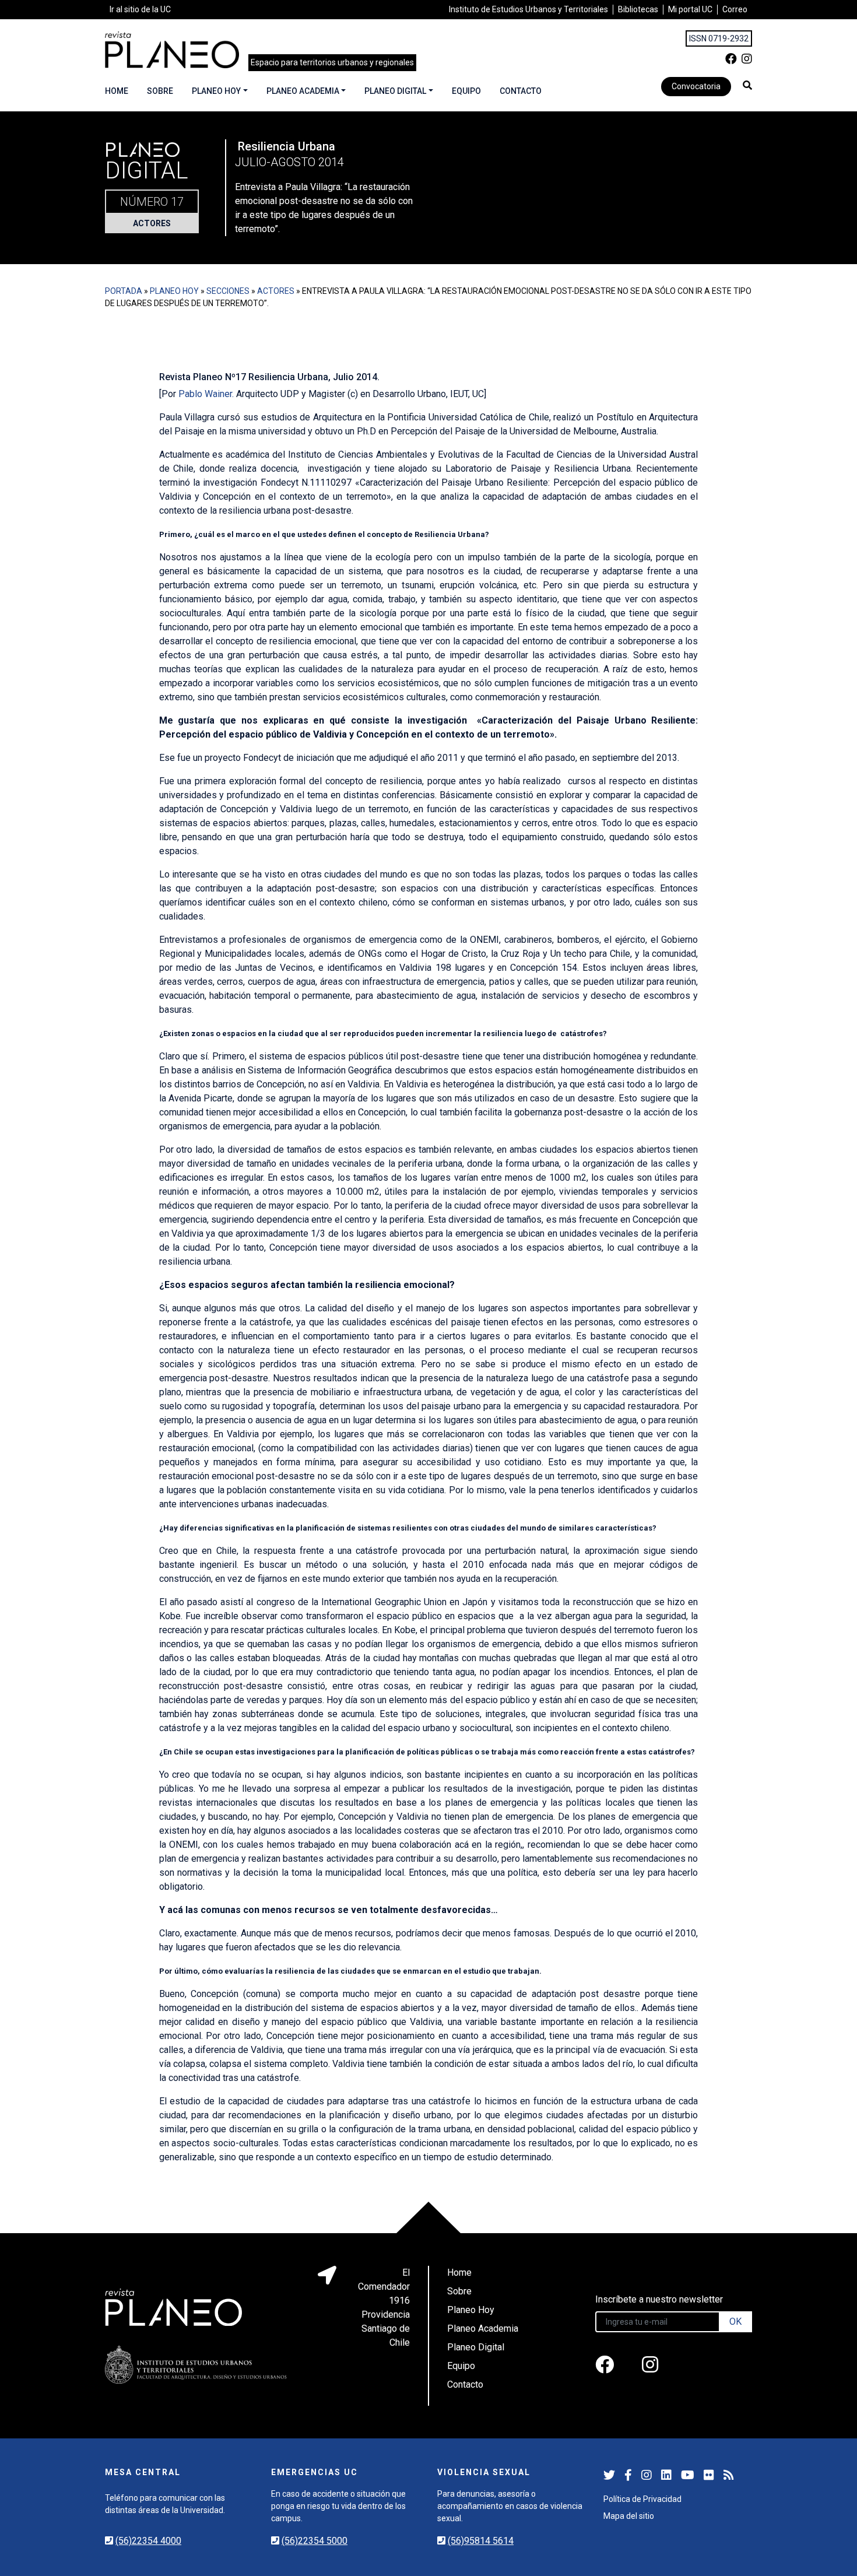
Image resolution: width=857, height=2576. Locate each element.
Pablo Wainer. (206, 394)
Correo (735, 9)
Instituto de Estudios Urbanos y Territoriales (528, 9)
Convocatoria (696, 86)
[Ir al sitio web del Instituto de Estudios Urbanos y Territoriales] (196, 2365)
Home (117, 91)
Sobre (160, 91)
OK (735, 2321)
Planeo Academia (303, 91)
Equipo (466, 91)
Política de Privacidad (642, 2499)
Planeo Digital (395, 91)
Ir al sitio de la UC (140, 9)
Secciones (228, 291)
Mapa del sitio (629, 2516)
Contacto (521, 91)
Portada (124, 291)
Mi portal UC (690, 9)
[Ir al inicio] (172, 50)
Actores (152, 223)
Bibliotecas (638, 9)
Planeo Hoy (216, 91)
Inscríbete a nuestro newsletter (659, 2299)
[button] (747, 85)
